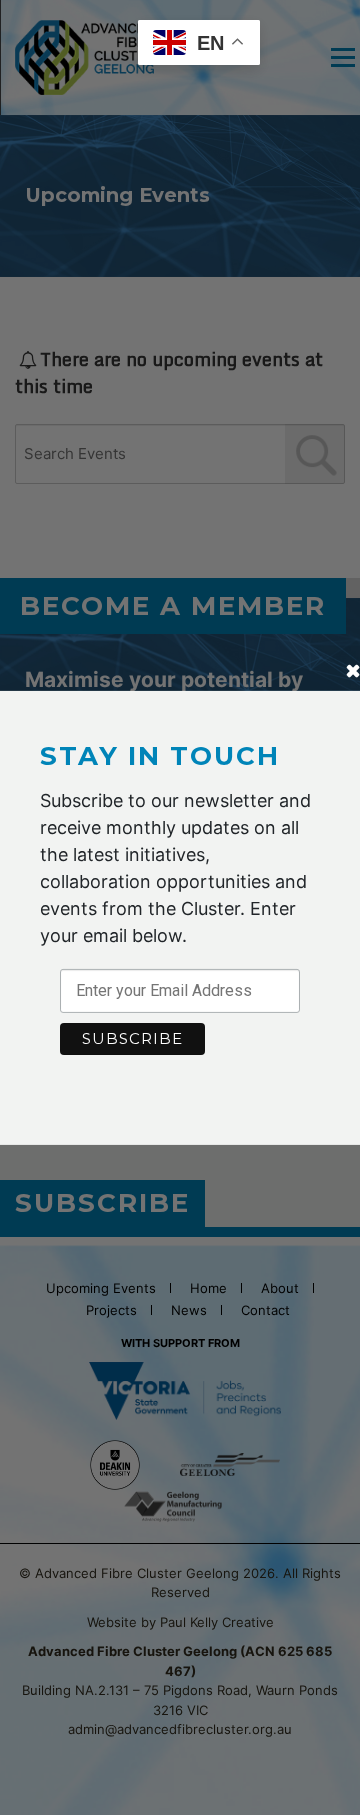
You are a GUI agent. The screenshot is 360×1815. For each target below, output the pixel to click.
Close (353, 673)
